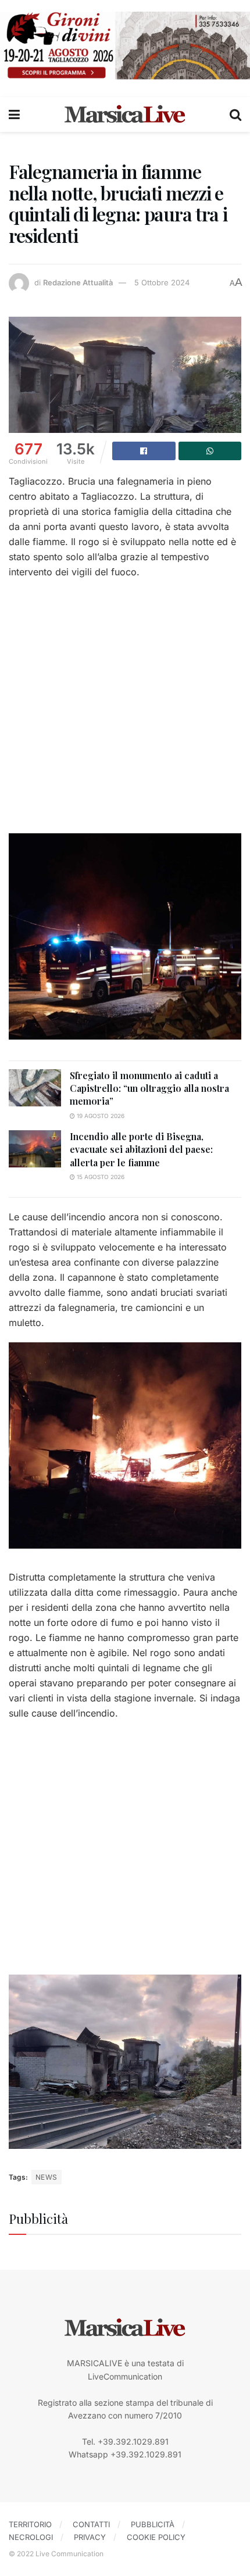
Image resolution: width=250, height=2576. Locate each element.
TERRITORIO (30, 2524)
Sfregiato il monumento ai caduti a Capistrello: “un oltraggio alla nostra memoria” (149, 1088)
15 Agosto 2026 (100, 1177)
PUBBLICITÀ (153, 2524)
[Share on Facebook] (144, 451)
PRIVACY (90, 2537)
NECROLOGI (31, 2537)
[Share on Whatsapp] (210, 451)
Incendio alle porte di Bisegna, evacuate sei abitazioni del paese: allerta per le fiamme (141, 1149)
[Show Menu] (14, 114)
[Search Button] (235, 114)
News (47, 2177)
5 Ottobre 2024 (162, 282)
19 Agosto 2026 (100, 1116)
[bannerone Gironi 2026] (125, 44)
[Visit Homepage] (125, 114)
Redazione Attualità (78, 282)
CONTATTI (91, 2524)
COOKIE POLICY (156, 2537)
